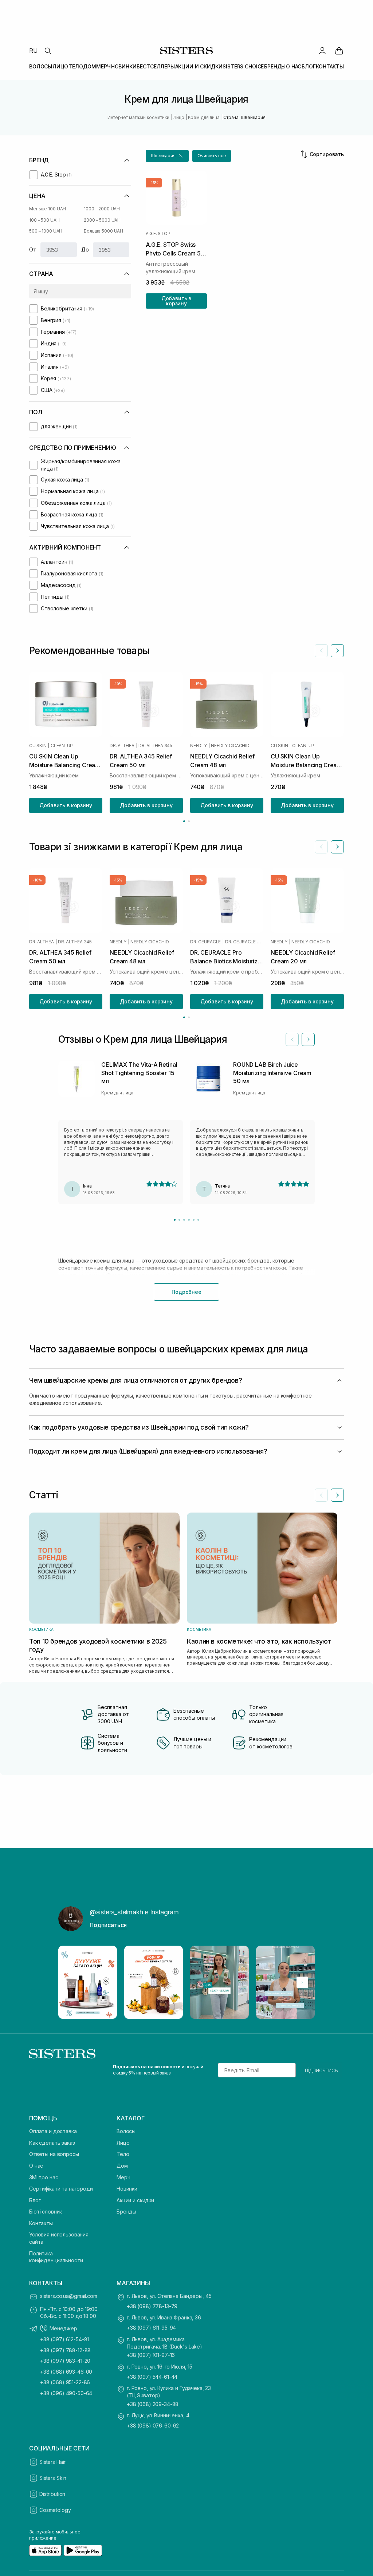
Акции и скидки (135, 2200)
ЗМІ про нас (44, 2177)
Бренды (126, 2212)
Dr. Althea (122, 746)
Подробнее (186, 1292)
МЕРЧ (103, 66)
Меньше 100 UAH (48, 209)
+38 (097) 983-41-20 (65, 2361)
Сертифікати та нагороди (61, 2189)
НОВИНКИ (124, 66)
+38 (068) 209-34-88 (153, 2404)
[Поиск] (48, 51)
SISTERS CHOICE (243, 66)
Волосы (126, 2131)
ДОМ (90, 66)
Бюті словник (46, 2212)
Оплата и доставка (53, 2131)
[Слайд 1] (175, 1220)
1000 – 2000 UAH (102, 209)
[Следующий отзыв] (308, 1039)
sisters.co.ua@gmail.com (69, 2296)
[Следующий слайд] (337, 651)
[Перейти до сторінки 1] (184, 821)
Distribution (52, 2494)
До (85, 249)
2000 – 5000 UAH (102, 220)
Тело (123, 2154)
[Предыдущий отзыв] (292, 1039)
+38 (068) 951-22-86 (65, 2382)
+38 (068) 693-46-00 (66, 2372)
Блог (35, 2200)
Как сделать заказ (52, 2143)
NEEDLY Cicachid (230, 746)
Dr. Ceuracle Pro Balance (244, 942)
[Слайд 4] (189, 1220)
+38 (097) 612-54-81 (64, 2339)
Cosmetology (55, 2510)
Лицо (123, 2143)
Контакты (41, 2223)
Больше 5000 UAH (103, 231)
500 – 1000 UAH (46, 231)
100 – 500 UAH (44, 220)
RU (34, 51)
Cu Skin (38, 746)
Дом (122, 2166)
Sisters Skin (53, 2478)
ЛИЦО (60, 66)
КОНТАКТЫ (330, 66)
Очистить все (212, 156)
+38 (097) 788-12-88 (65, 2350)
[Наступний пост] (302, 1982)
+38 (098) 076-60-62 (153, 2426)
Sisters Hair (52, 2462)
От (33, 249)
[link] (339, 51)
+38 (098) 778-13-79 (152, 2306)
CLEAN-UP (62, 746)
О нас (36, 2166)
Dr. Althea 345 (155, 746)
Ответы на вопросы (54, 2154)
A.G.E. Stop (158, 234)
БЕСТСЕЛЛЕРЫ (156, 66)
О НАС (294, 66)
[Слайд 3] (184, 1220)
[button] (167, 156)
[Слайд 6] (198, 1220)
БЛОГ (309, 66)
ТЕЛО (76, 66)
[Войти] (322, 51)
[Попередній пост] (71, 1982)
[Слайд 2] (179, 1220)
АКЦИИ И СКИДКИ (199, 66)
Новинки (127, 2189)
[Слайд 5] (194, 1220)
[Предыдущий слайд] (321, 651)
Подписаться (108, 1925)
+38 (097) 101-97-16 (151, 2355)
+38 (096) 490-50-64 (66, 2393)
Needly (199, 746)
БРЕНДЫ (275, 66)
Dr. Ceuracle (205, 942)
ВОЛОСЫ (41, 66)
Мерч (123, 2177)
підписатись (321, 2070)
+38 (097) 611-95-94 (151, 2328)
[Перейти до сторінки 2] (189, 821)
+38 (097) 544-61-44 (152, 2377)
